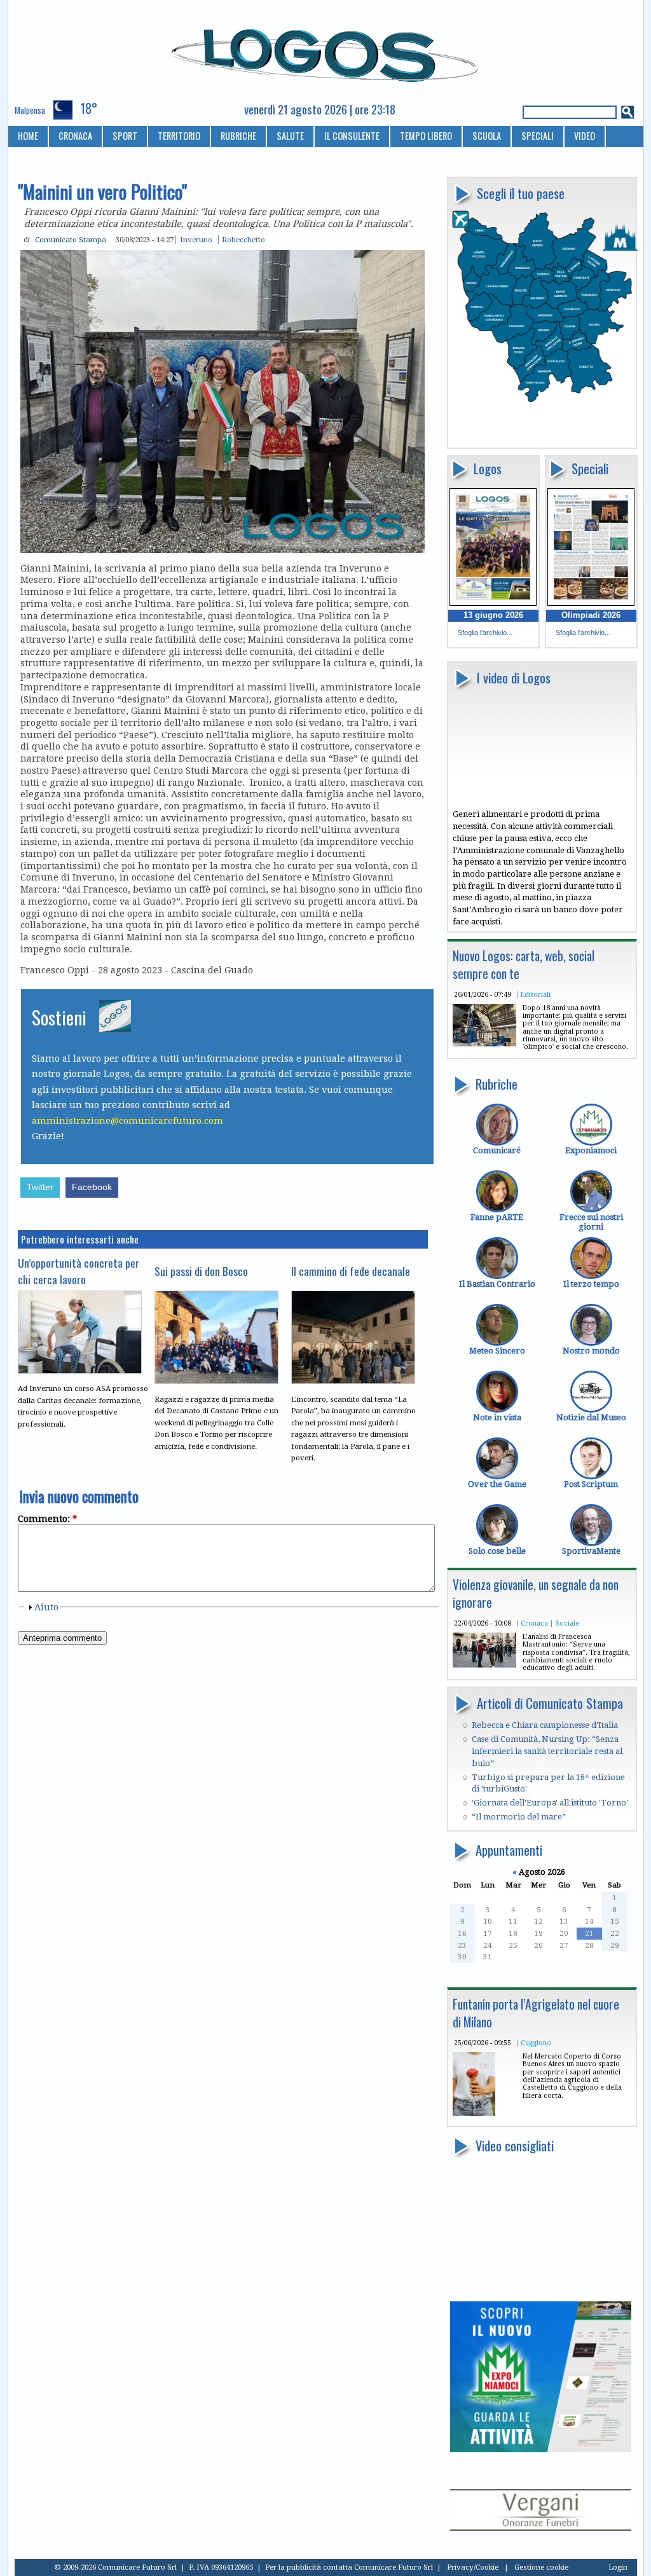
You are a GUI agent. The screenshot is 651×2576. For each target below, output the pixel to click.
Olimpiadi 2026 (591, 615)
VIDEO (585, 136)
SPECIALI (538, 136)
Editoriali (536, 994)
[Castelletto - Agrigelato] (474, 2113)
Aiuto (46, 1607)
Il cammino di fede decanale (351, 1271)
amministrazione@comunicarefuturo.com (127, 1121)
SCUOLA (487, 136)
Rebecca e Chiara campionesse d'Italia (545, 1725)
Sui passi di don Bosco (201, 1271)
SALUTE (290, 136)
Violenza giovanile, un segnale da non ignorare (536, 1593)
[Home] (326, 50)
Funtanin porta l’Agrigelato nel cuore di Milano (536, 2013)
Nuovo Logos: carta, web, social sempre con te (524, 965)
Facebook (92, 1187)
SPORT (125, 136)
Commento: (47, 1519)
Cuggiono (536, 2043)
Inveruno (196, 240)
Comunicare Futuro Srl (394, 2567)
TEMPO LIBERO (426, 136)
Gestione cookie (541, 2567)
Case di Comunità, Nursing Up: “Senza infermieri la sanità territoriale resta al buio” (547, 1751)
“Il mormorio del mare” (519, 1817)
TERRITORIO (179, 136)
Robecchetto (243, 240)
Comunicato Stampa (71, 240)
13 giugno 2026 (493, 615)
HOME (28, 136)
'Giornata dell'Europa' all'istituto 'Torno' (550, 1803)
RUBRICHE (238, 136)
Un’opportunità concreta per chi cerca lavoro (79, 1271)
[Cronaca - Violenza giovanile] (484, 1665)
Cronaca (534, 1623)
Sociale (567, 1623)
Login (618, 2567)
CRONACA (75, 136)
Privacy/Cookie (473, 2567)
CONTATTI (36, 157)
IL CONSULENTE (352, 136)
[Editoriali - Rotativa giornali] (484, 1044)
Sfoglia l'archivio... (485, 633)
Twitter (40, 1187)
